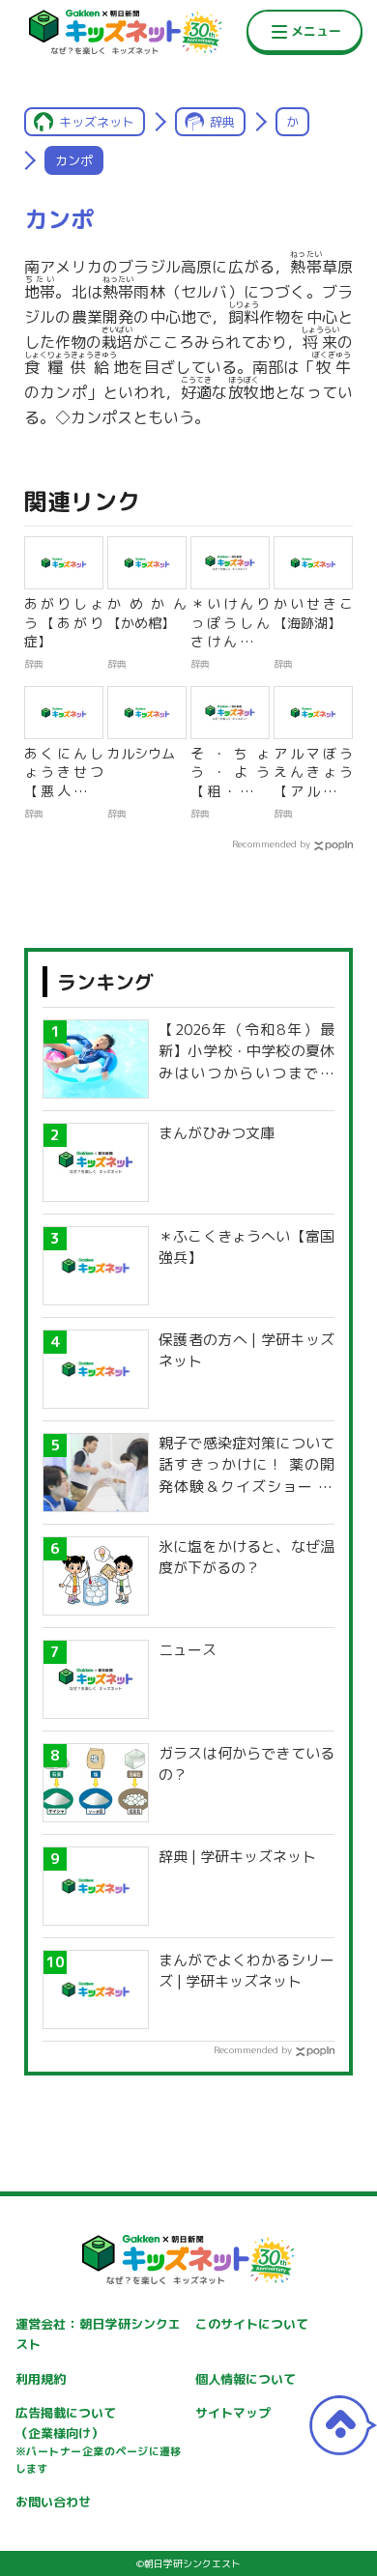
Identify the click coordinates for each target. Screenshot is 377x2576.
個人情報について (246, 2379)
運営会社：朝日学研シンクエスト (99, 2334)
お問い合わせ (53, 2502)
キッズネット (97, 122)
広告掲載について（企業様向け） (99, 2440)
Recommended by (271, 844)
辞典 (222, 122)
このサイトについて (252, 2324)
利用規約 (41, 2379)
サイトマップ (233, 2413)
